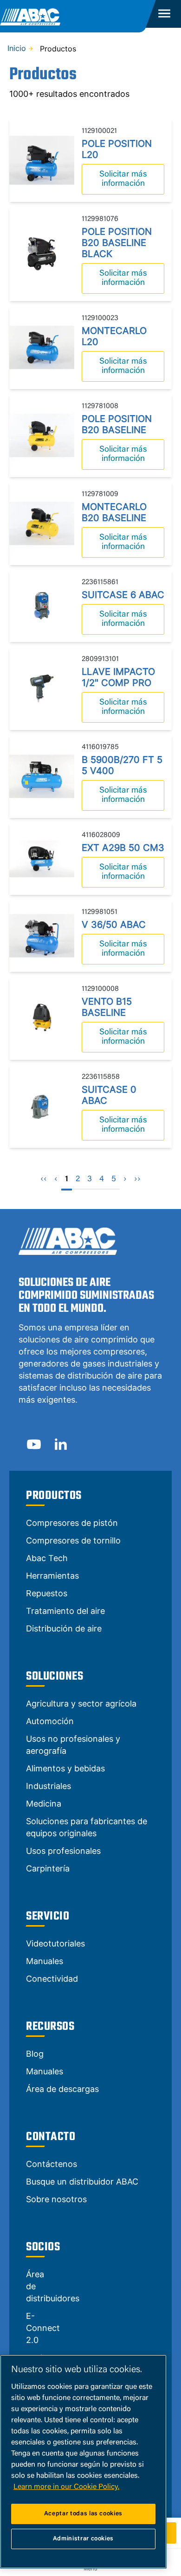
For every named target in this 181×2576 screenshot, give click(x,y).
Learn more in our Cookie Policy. (66, 2487)
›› (137, 1179)
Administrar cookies (83, 2539)
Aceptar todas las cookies (83, 2514)
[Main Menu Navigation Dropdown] (164, 14)
